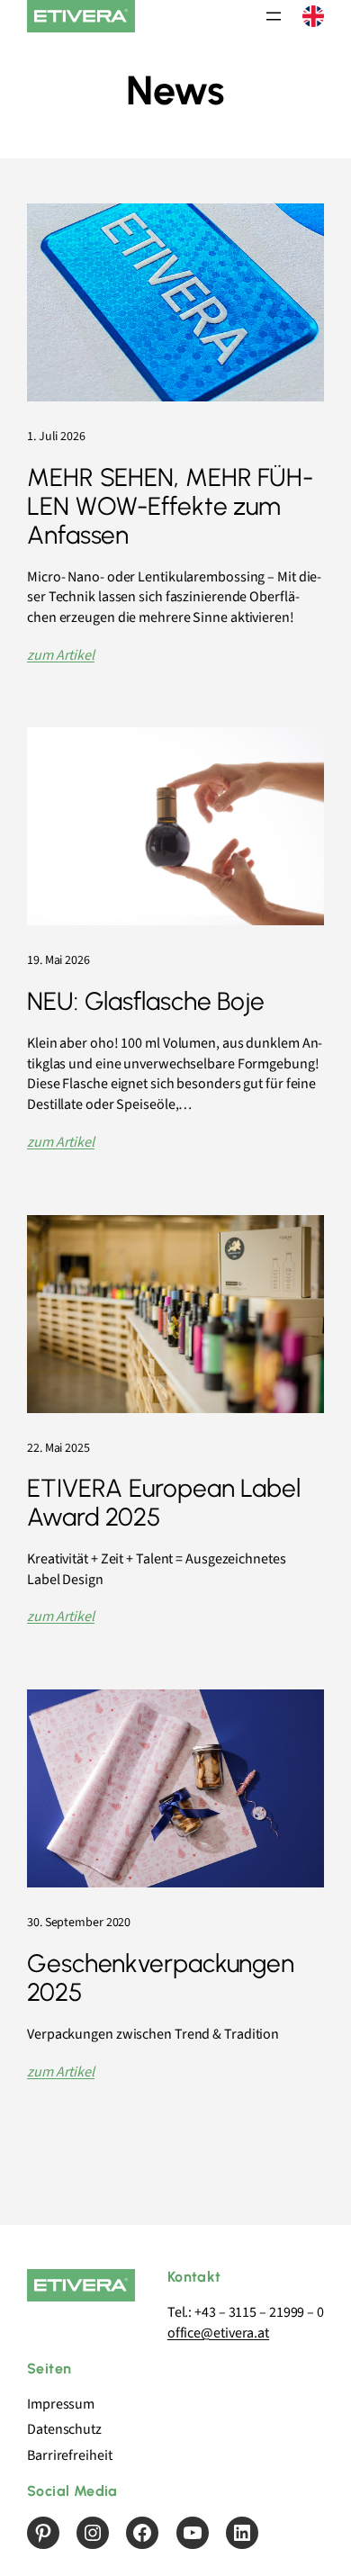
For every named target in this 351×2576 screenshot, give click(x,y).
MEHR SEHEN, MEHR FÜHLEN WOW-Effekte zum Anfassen (170, 506)
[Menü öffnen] (274, 16)
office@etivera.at (218, 2333)
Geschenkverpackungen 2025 (161, 1978)
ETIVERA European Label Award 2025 (164, 1503)
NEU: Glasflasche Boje (146, 1002)
